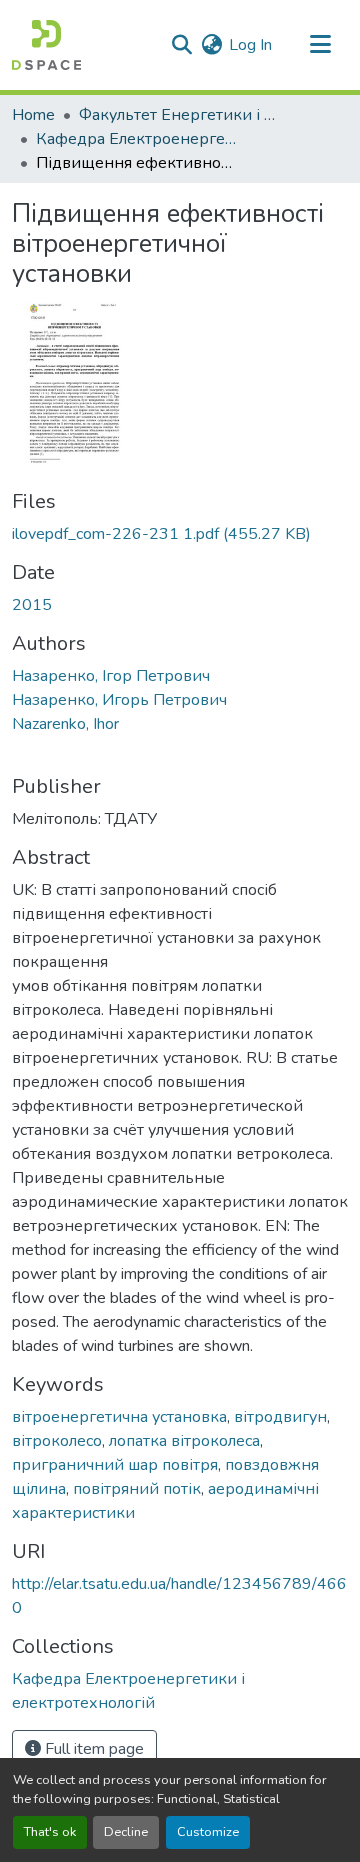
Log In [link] (250, 45)
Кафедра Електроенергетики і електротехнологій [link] (136, 139)
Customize (208, 1832)
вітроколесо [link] (57, 1441)
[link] (180, 534)
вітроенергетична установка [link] (119, 1417)
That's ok (50, 1832)
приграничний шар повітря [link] (115, 1465)
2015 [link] (32, 605)
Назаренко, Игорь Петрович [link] (119, 700)
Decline (126, 1832)
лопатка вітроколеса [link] (184, 1441)
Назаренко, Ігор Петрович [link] (111, 676)
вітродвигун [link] (280, 1417)
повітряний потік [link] (137, 1489)
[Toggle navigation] (320, 45)
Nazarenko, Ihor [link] (65, 724)
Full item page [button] (92, 1749)
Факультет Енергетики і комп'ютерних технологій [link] (179, 115)
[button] (46, 45)
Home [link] (33, 115)
